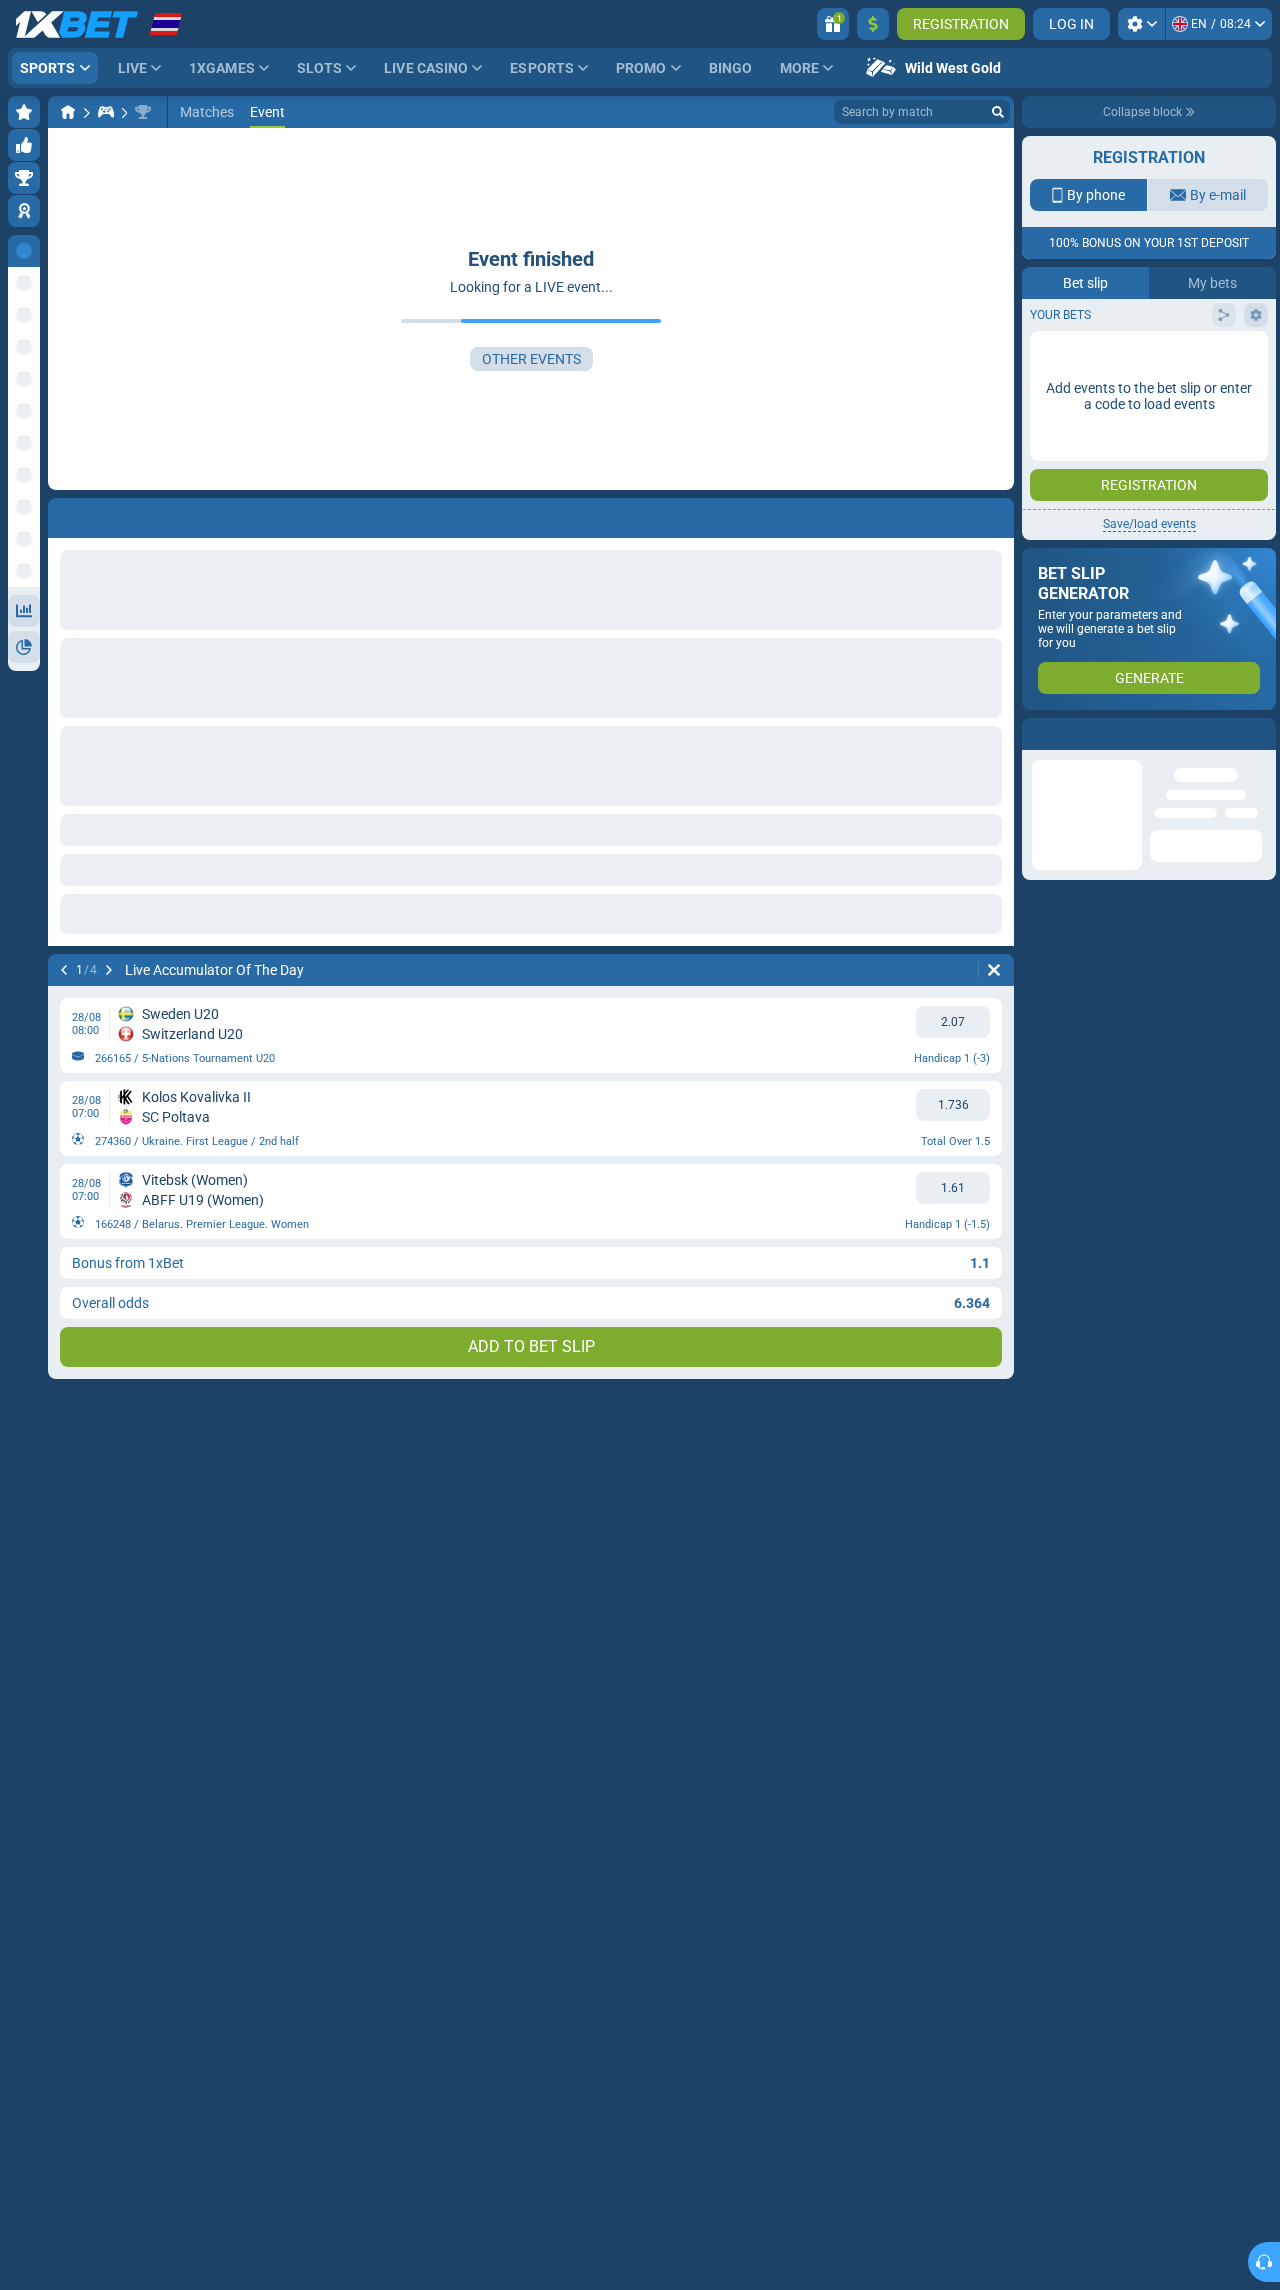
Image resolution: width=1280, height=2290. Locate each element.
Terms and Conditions (1159, 356)
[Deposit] (873, 24)
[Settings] (1141, 24)
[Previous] (64, 970)
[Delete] (994, 970)
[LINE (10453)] (68, 112)
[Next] (109, 970)
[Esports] (106, 112)
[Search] (998, 112)
